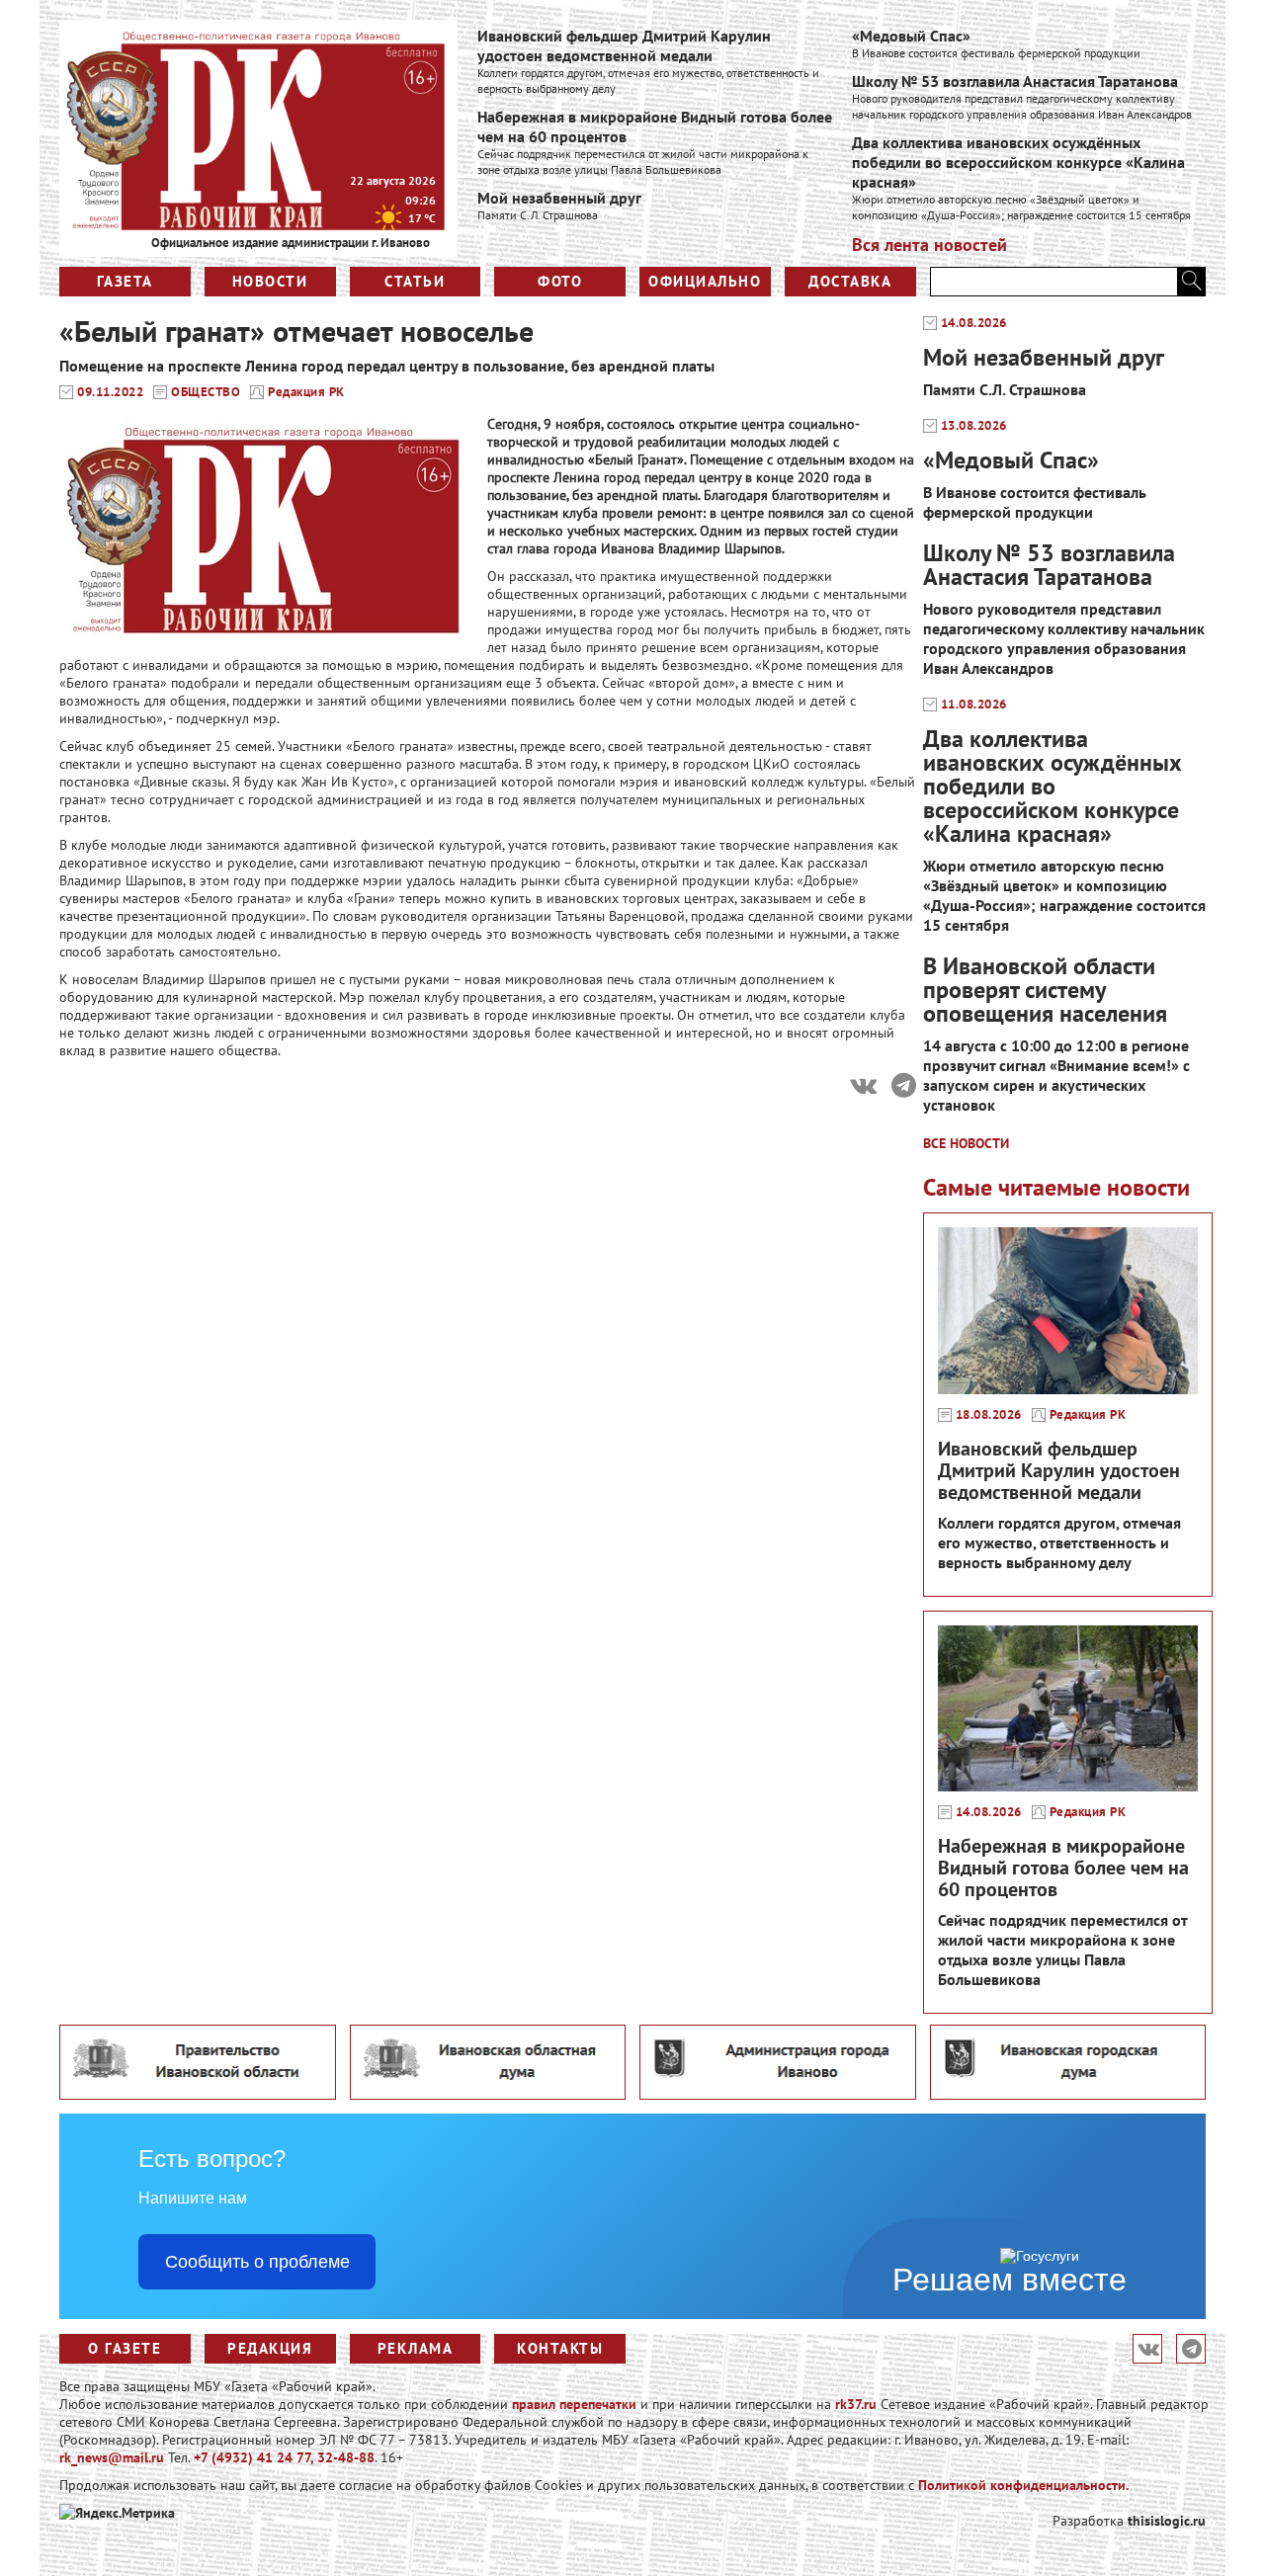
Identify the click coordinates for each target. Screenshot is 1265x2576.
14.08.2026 (974, 323)
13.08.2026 (974, 426)
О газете (125, 2348)
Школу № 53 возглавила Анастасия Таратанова (1015, 81)
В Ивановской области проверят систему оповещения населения (1045, 990)
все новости (966, 1143)
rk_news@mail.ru (112, 2457)
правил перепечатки (574, 2404)
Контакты (560, 2348)
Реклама (416, 2348)
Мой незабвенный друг (559, 198)
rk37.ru (856, 2404)
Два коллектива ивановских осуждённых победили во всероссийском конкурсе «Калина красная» (1018, 162)
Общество (206, 392)
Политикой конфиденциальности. (1023, 2485)
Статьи (415, 281)
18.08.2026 (989, 1415)
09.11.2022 (110, 392)
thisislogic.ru (1167, 2521)
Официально (705, 281)
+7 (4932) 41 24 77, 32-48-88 (284, 2457)
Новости (270, 281)
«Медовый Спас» (911, 36)
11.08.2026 (974, 705)
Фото (560, 281)
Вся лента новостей (929, 245)
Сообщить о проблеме (257, 2262)
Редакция (270, 2348)
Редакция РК (306, 392)
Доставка (850, 281)
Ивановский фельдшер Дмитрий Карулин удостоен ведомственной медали (624, 45)
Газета (125, 281)
